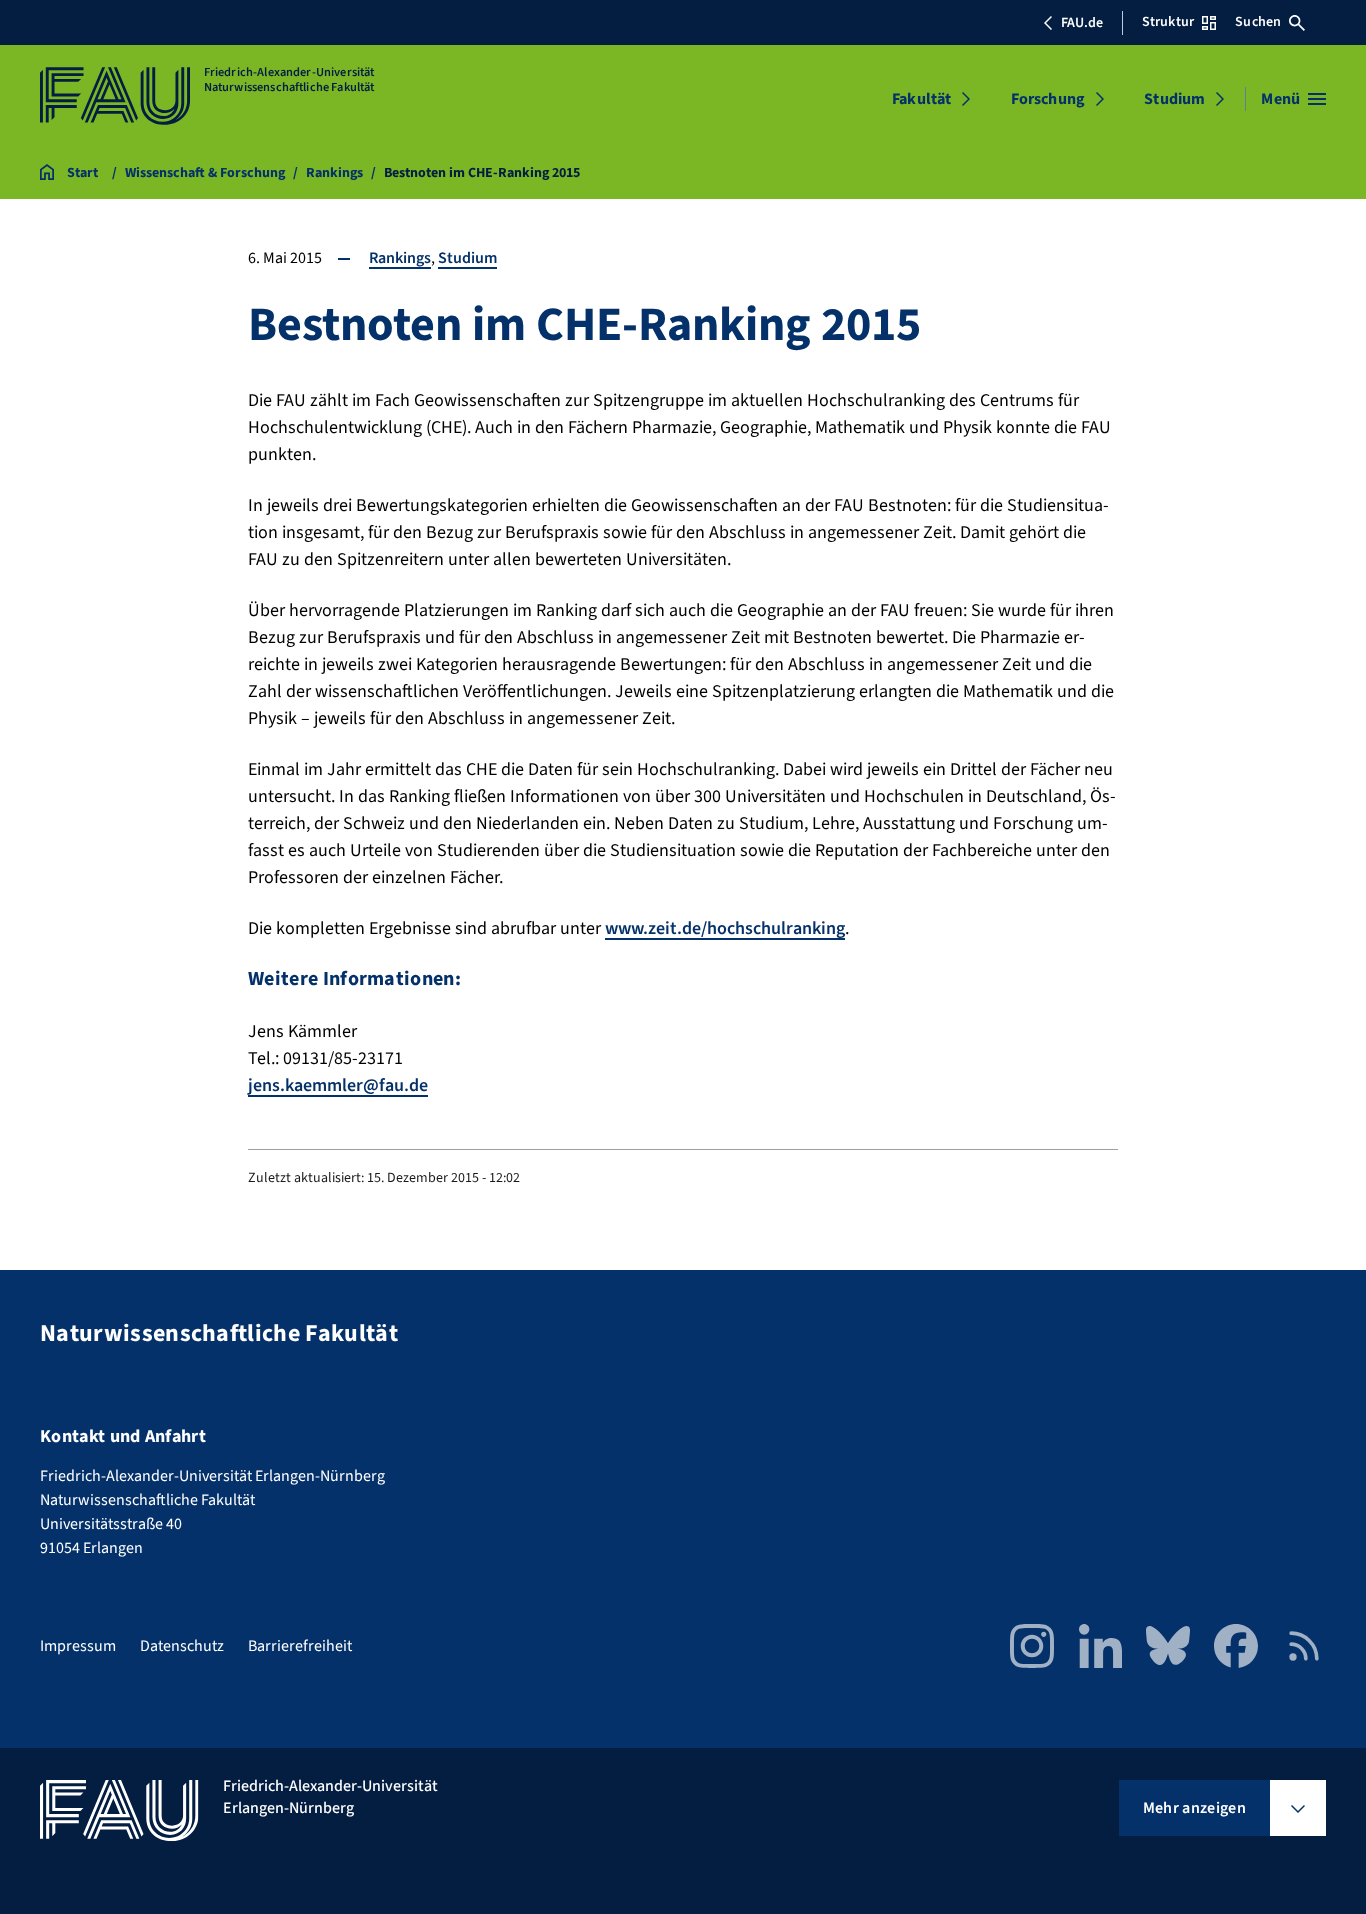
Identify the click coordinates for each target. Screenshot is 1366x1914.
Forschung (1048, 99)
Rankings (400, 258)
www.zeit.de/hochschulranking (725, 928)
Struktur (1168, 22)
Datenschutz (182, 1646)
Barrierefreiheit (300, 1646)
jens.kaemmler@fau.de (338, 1085)
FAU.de (1082, 23)
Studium (1174, 99)
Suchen (1258, 22)
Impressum (78, 1646)
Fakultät (921, 99)
